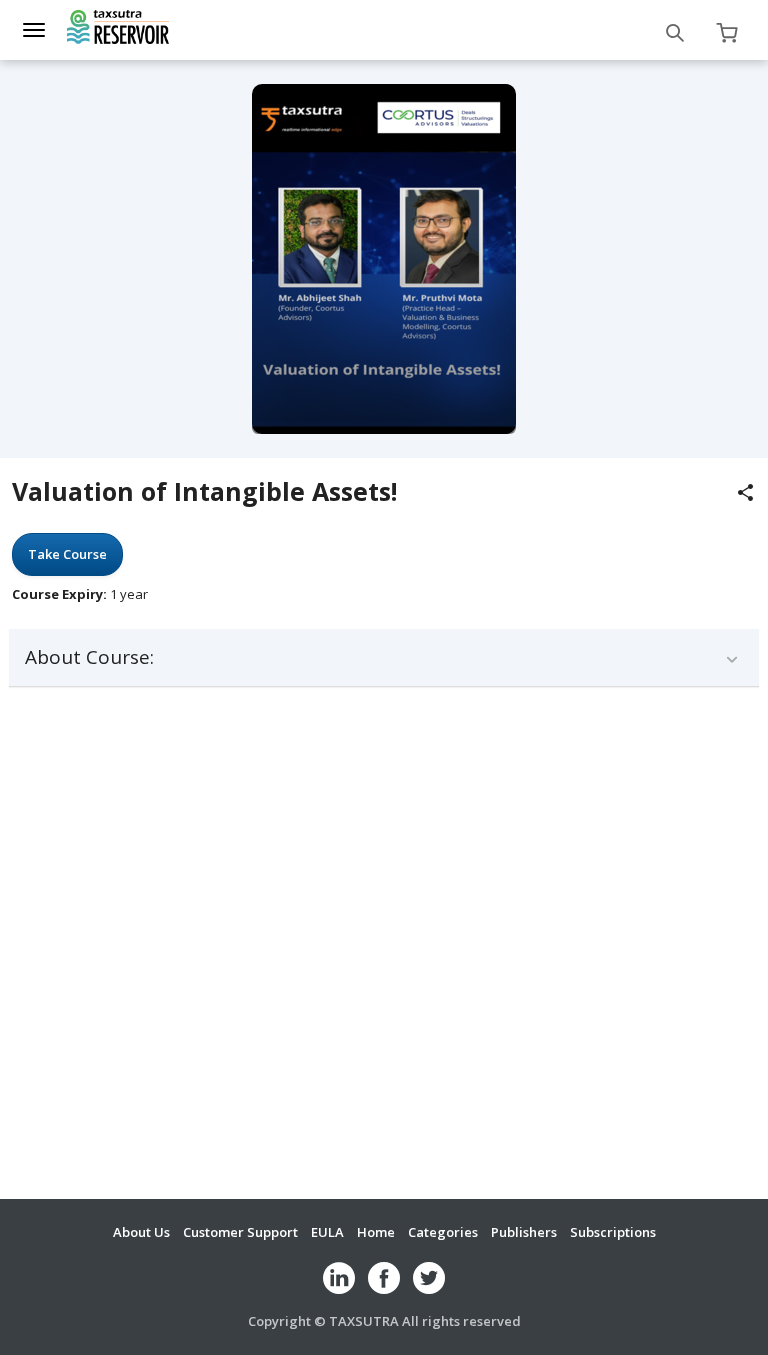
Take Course (67, 554)
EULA (327, 1232)
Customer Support (240, 1232)
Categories (443, 1232)
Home (376, 1232)
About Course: (89, 657)
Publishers (524, 1232)
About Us (141, 1232)
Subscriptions (613, 1232)
